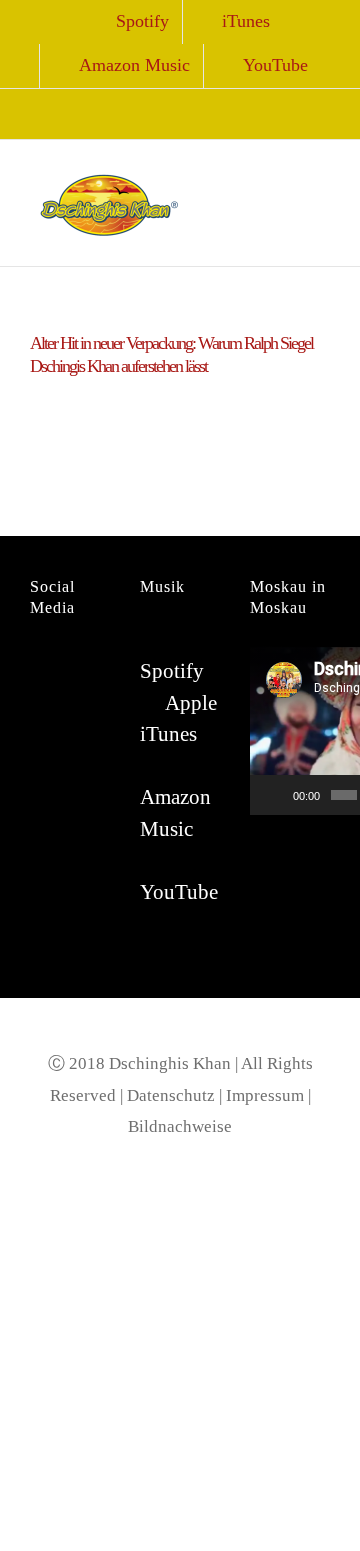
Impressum (265, 1095)
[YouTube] (92, 663)
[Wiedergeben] (276, 795)
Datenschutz (171, 1095)
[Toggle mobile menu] (322, 170)
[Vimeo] (64, 702)
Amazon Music (175, 813)
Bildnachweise (180, 1126)
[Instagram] (64, 663)
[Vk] (36, 702)
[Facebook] (36, 663)
